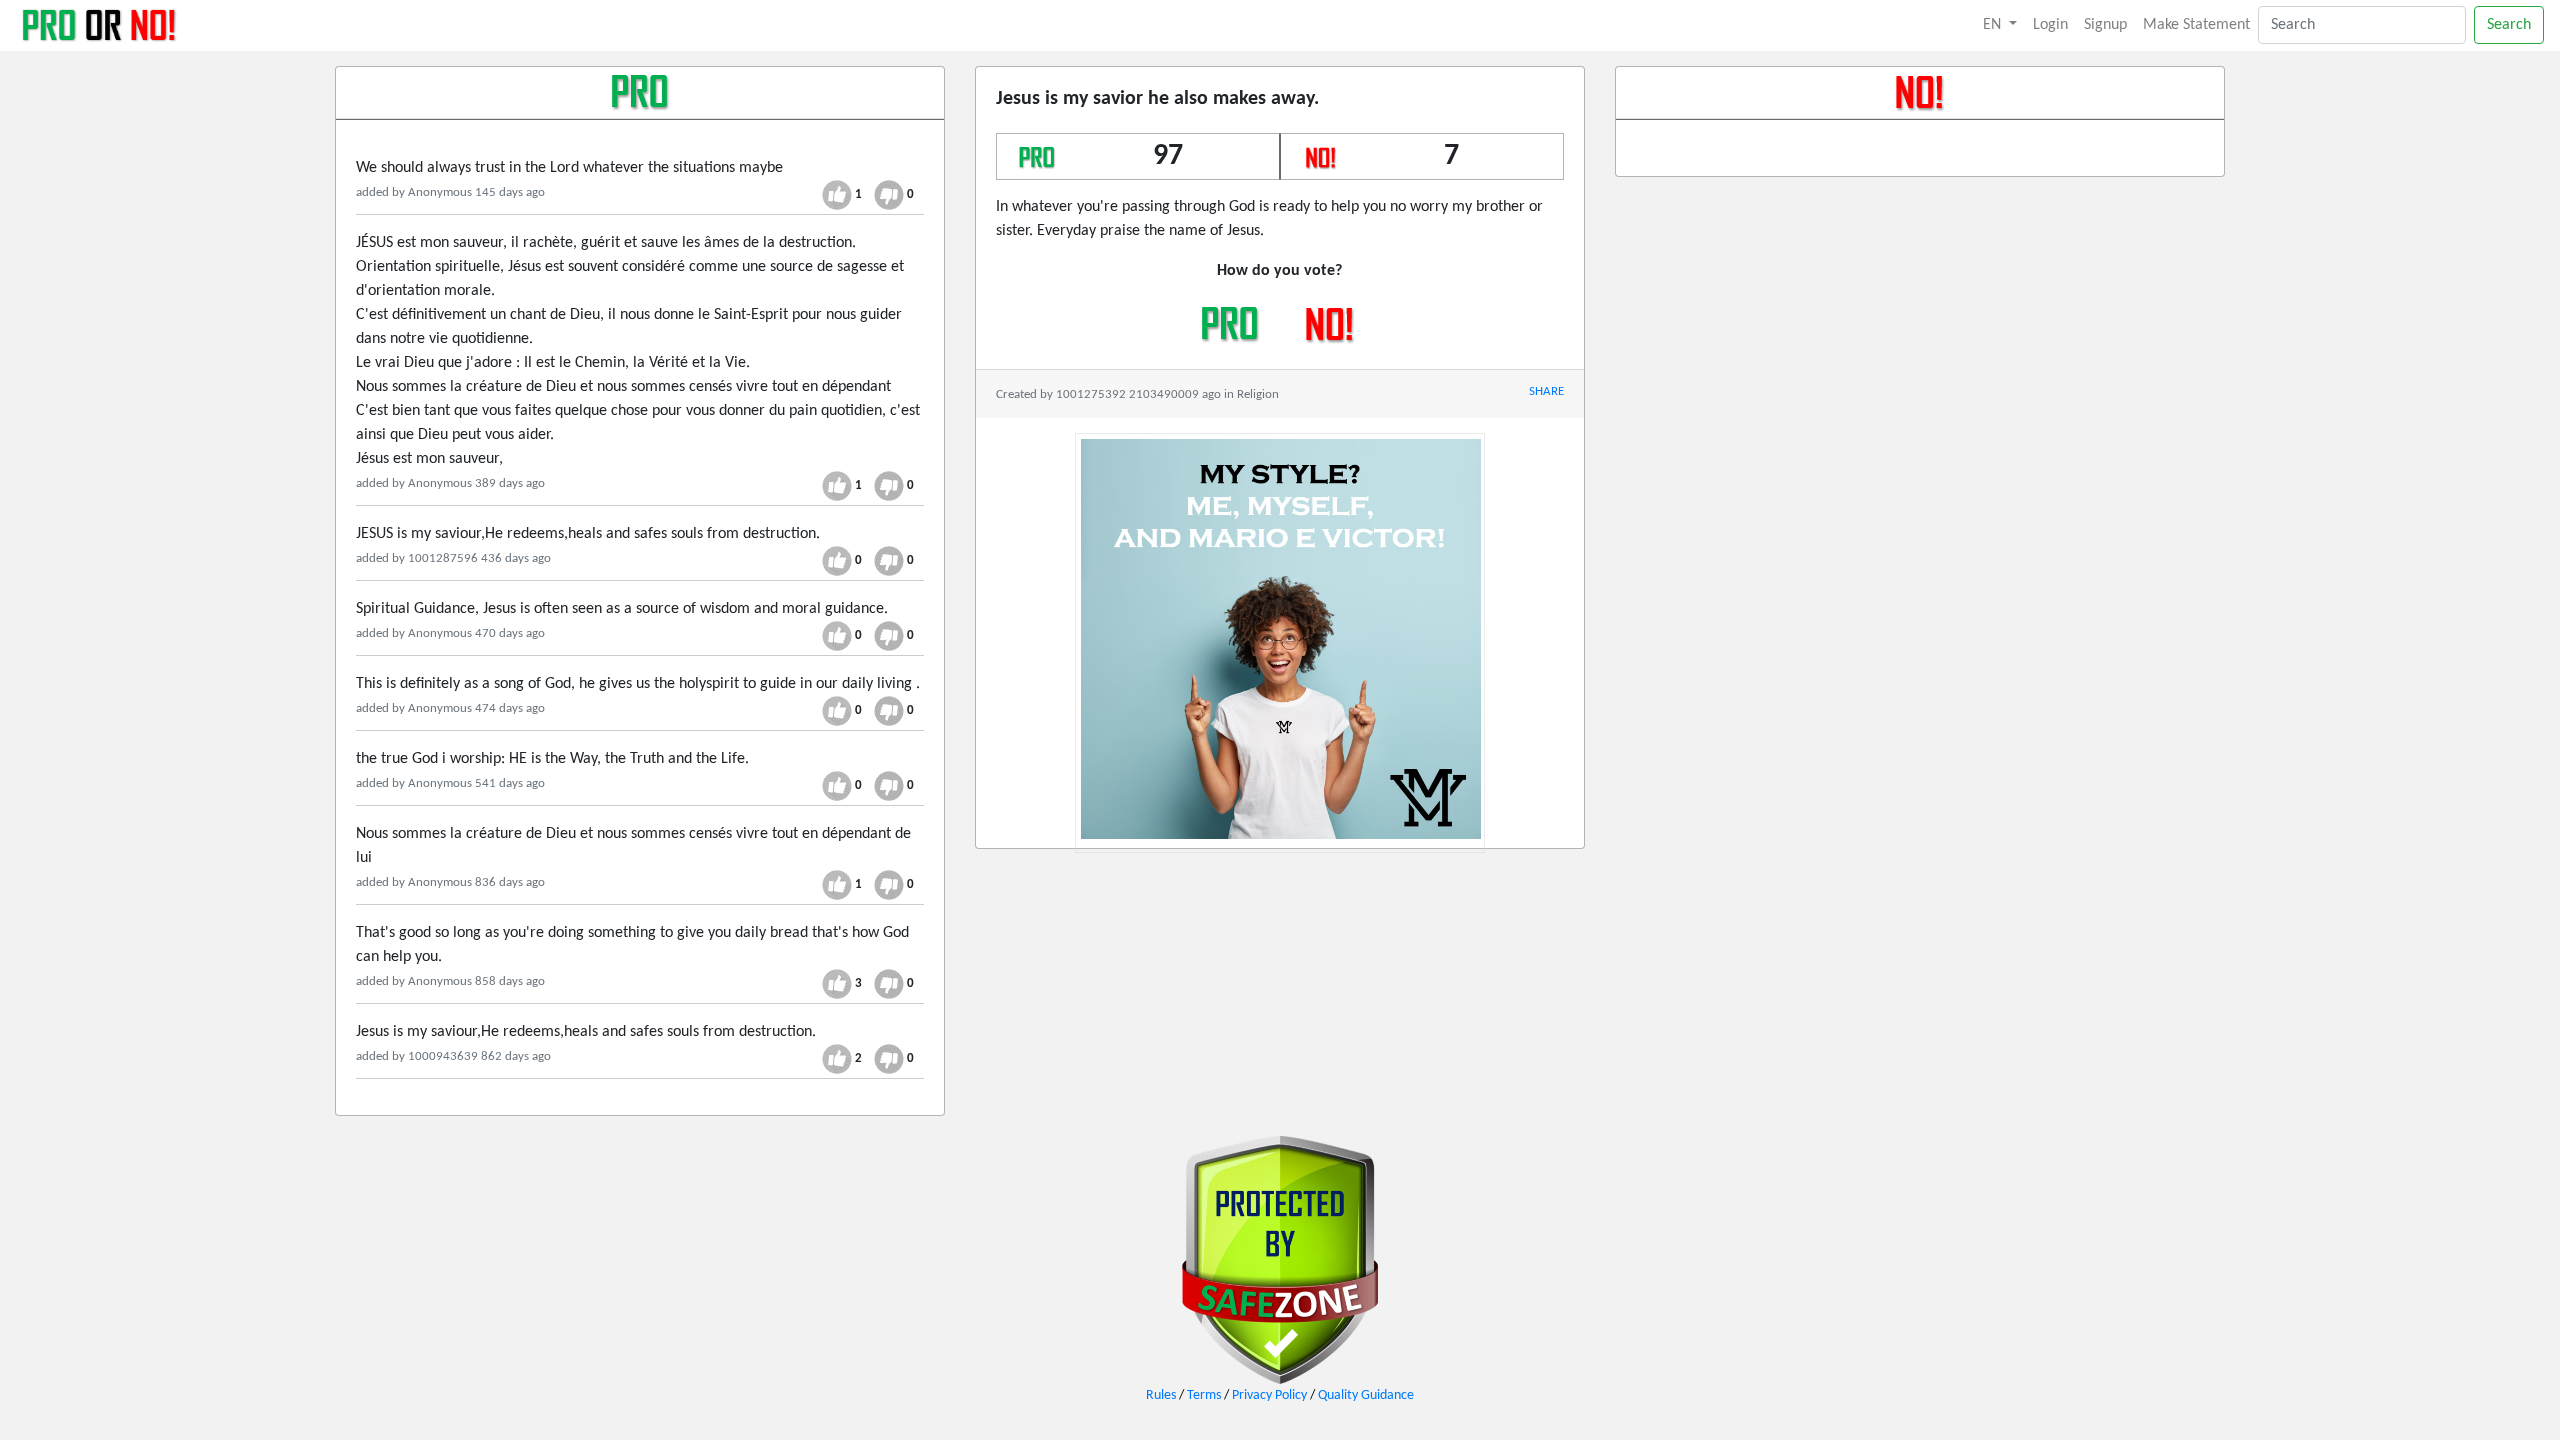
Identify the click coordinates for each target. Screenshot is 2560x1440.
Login (2050, 25)
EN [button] (1994, 25)
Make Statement (2196, 25)
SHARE (1546, 391)
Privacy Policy (1269, 1395)
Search (2509, 25)
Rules (1161, 1395)
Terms (1204, 1395)
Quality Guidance (1366, 1395)
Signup (2105, 25)
